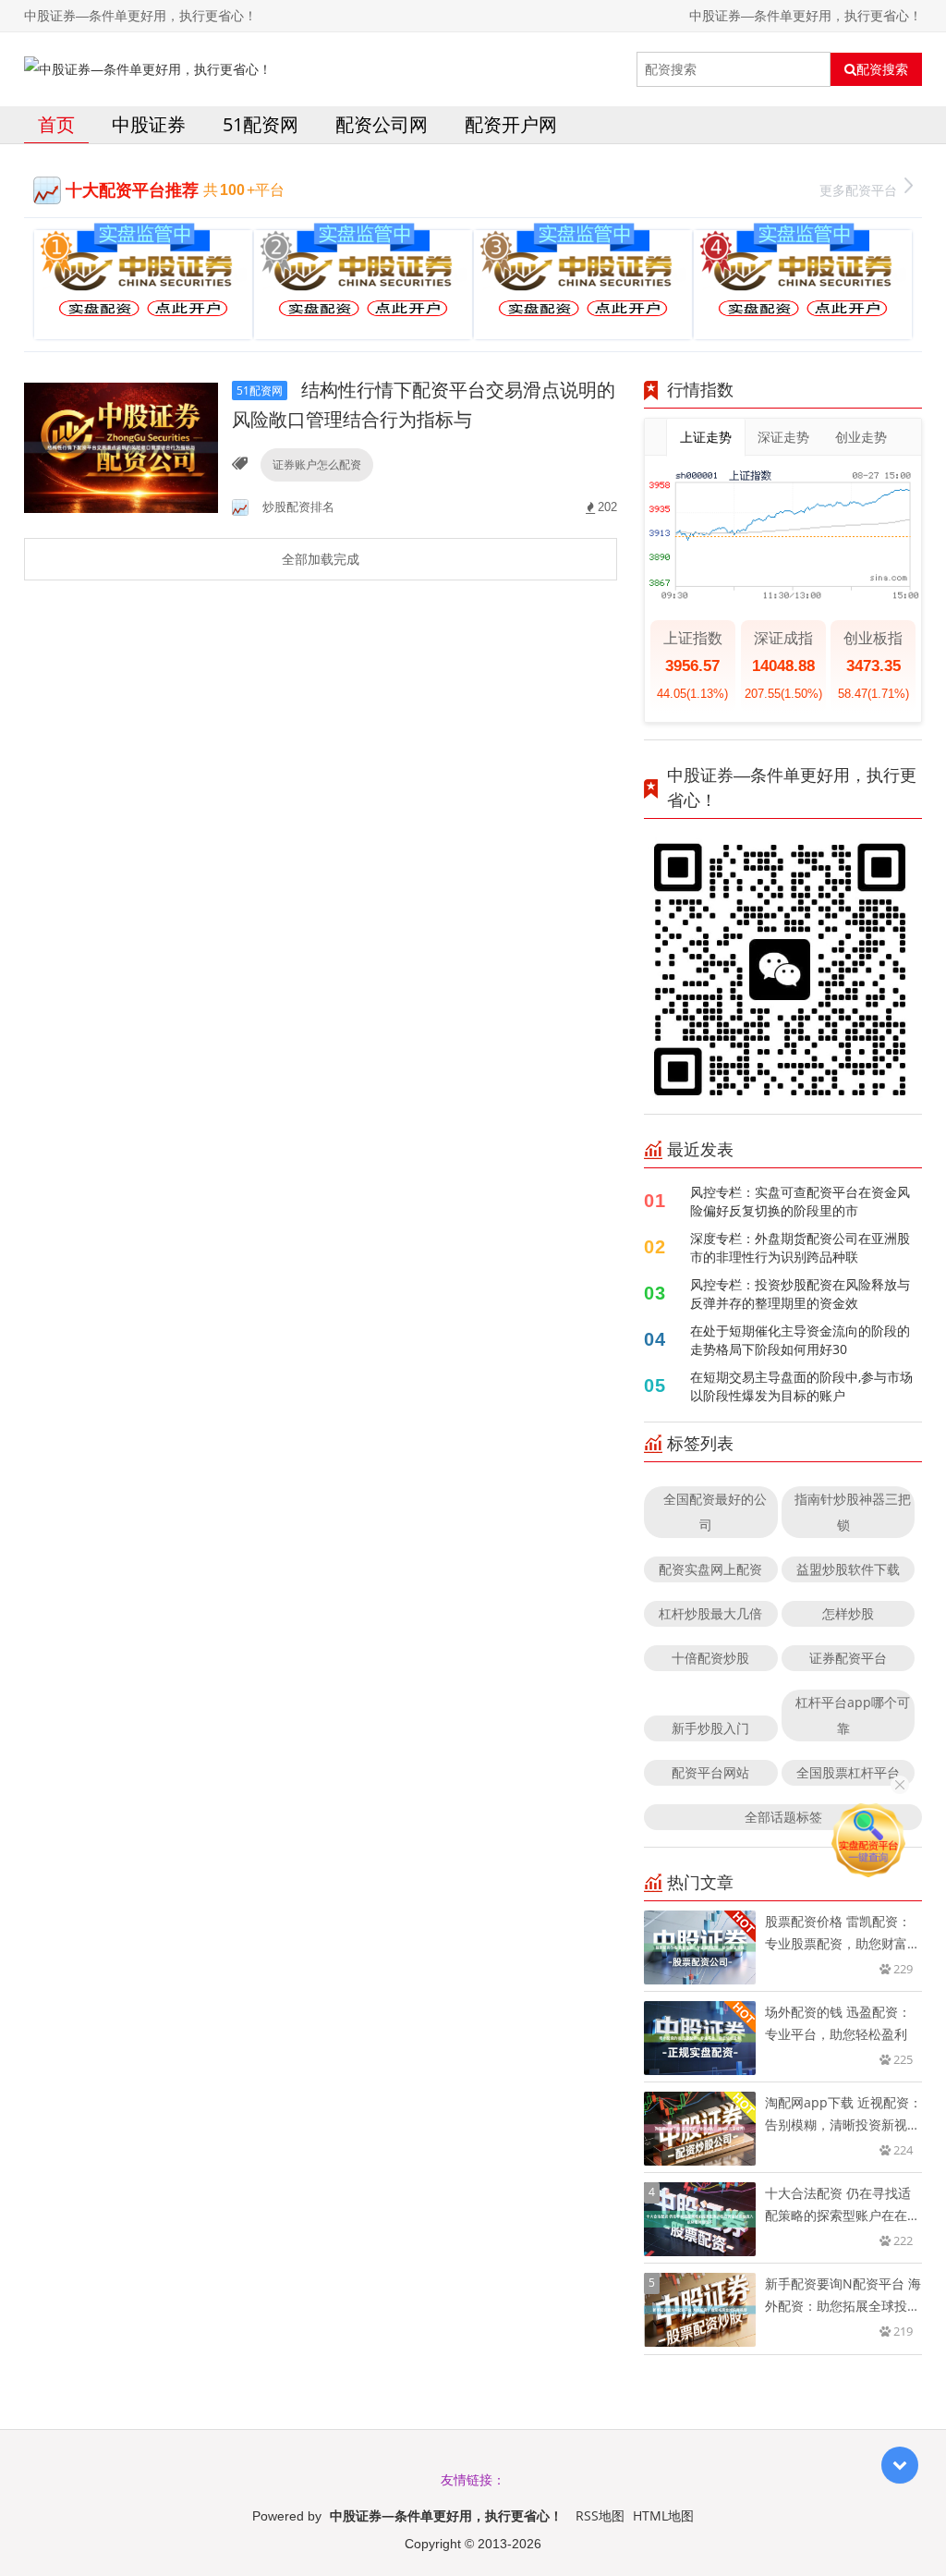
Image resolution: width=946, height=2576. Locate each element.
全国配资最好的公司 (715, 1512)
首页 (56, 124)
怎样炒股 (848, 1613)
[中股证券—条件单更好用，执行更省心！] (148, 69)
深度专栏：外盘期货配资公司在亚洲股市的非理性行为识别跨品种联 (800, 1247)
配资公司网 (382, 124)
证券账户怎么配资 (317, 464)
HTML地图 (663, 2515)
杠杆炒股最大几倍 (710, 1613)
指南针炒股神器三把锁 (853, 1512)
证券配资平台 (848, 1658)
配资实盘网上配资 (710, 1569)
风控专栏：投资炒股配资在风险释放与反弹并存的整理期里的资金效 (800, 1294)
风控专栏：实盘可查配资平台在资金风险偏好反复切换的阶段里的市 (800, 1201)
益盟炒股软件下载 (848, 1569)
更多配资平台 (858, 190)
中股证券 (149, 124)
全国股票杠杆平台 (848, 1772)
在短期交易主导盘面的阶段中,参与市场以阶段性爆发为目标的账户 (801, 1386)
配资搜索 (882, 69)
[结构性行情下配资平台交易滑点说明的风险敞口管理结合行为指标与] (121, 446)
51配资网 (261, 124)
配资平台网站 (710, 1772)
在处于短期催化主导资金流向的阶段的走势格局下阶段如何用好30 (800, 1340)
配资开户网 (511, 124)
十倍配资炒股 (710, 1658)
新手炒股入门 (710, 1728)
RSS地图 (600, 2515)
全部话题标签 (783, 1817)
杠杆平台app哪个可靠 (853, 1715)
